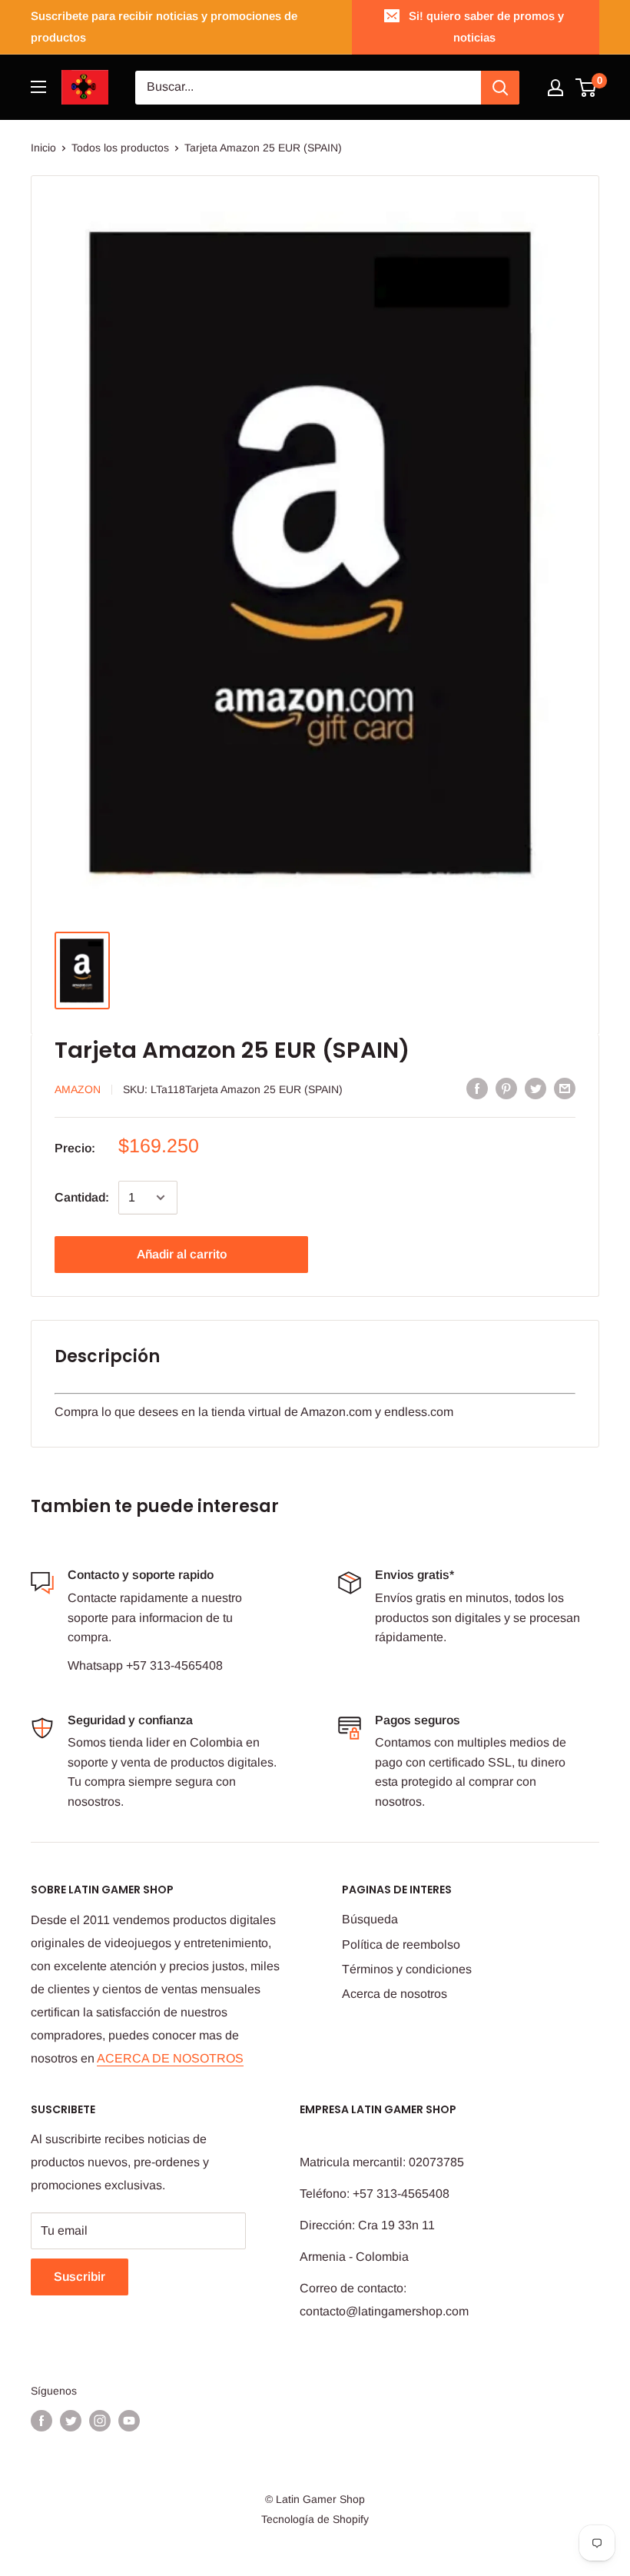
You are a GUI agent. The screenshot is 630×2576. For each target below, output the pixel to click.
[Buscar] (500, 88)
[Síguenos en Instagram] (100, 2421)
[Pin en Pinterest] (506, 1089)
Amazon (78, 1089)
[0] (587, 88)
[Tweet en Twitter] (535, 1089)
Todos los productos (120, 148)
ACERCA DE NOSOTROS (170, 2058)
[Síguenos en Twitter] (71, 2421)
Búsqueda (370, 1919)
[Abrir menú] (38, 87)
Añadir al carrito (182, 1254)
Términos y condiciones (407, 1969)
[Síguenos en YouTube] (129, 2421)
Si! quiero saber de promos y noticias (486, 27)
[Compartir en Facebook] (477, 1089)
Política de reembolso (401, 1944)
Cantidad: (82, 1197)
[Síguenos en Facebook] (41, 2421)
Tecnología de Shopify (315, 2519)
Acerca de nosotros (395, 1994)
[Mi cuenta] (555, 88)
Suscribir (80, 2277)
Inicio (43, 148)
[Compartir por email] (565, 1089)
